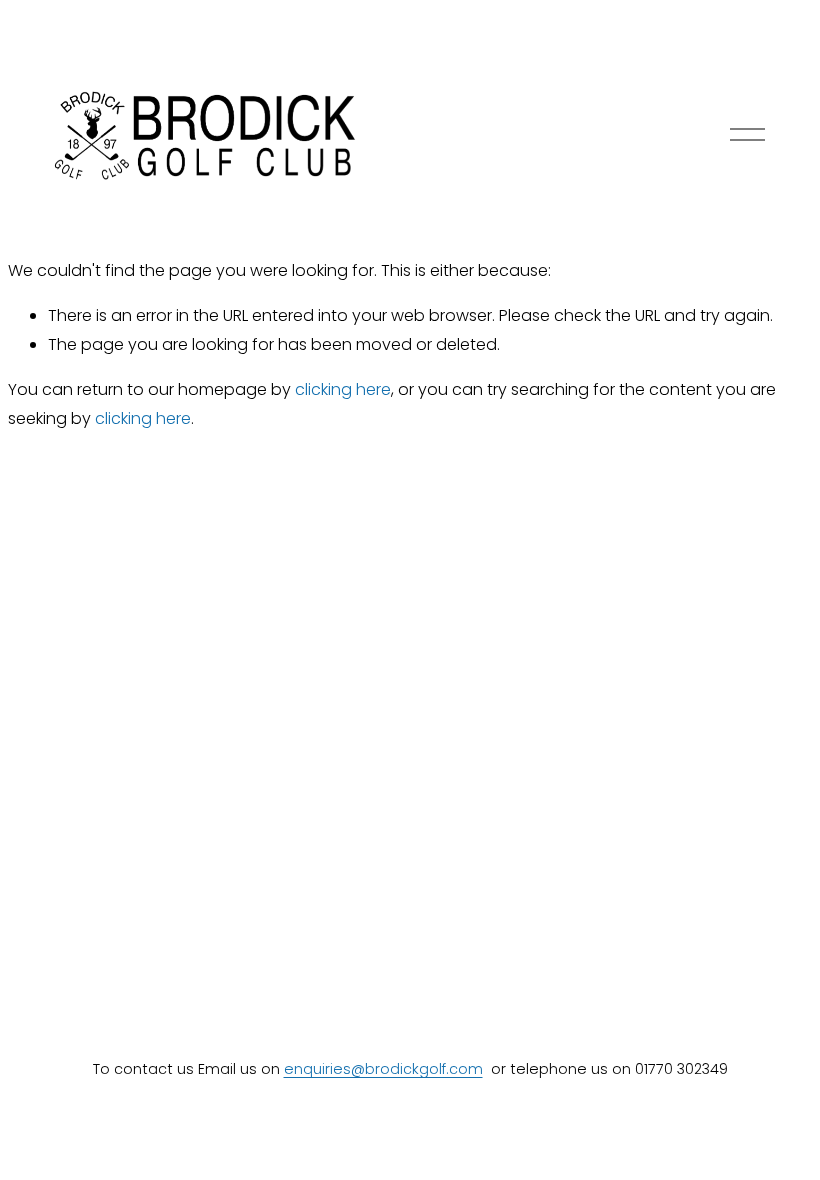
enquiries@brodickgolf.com (383, 1069)
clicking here (343, 389)
